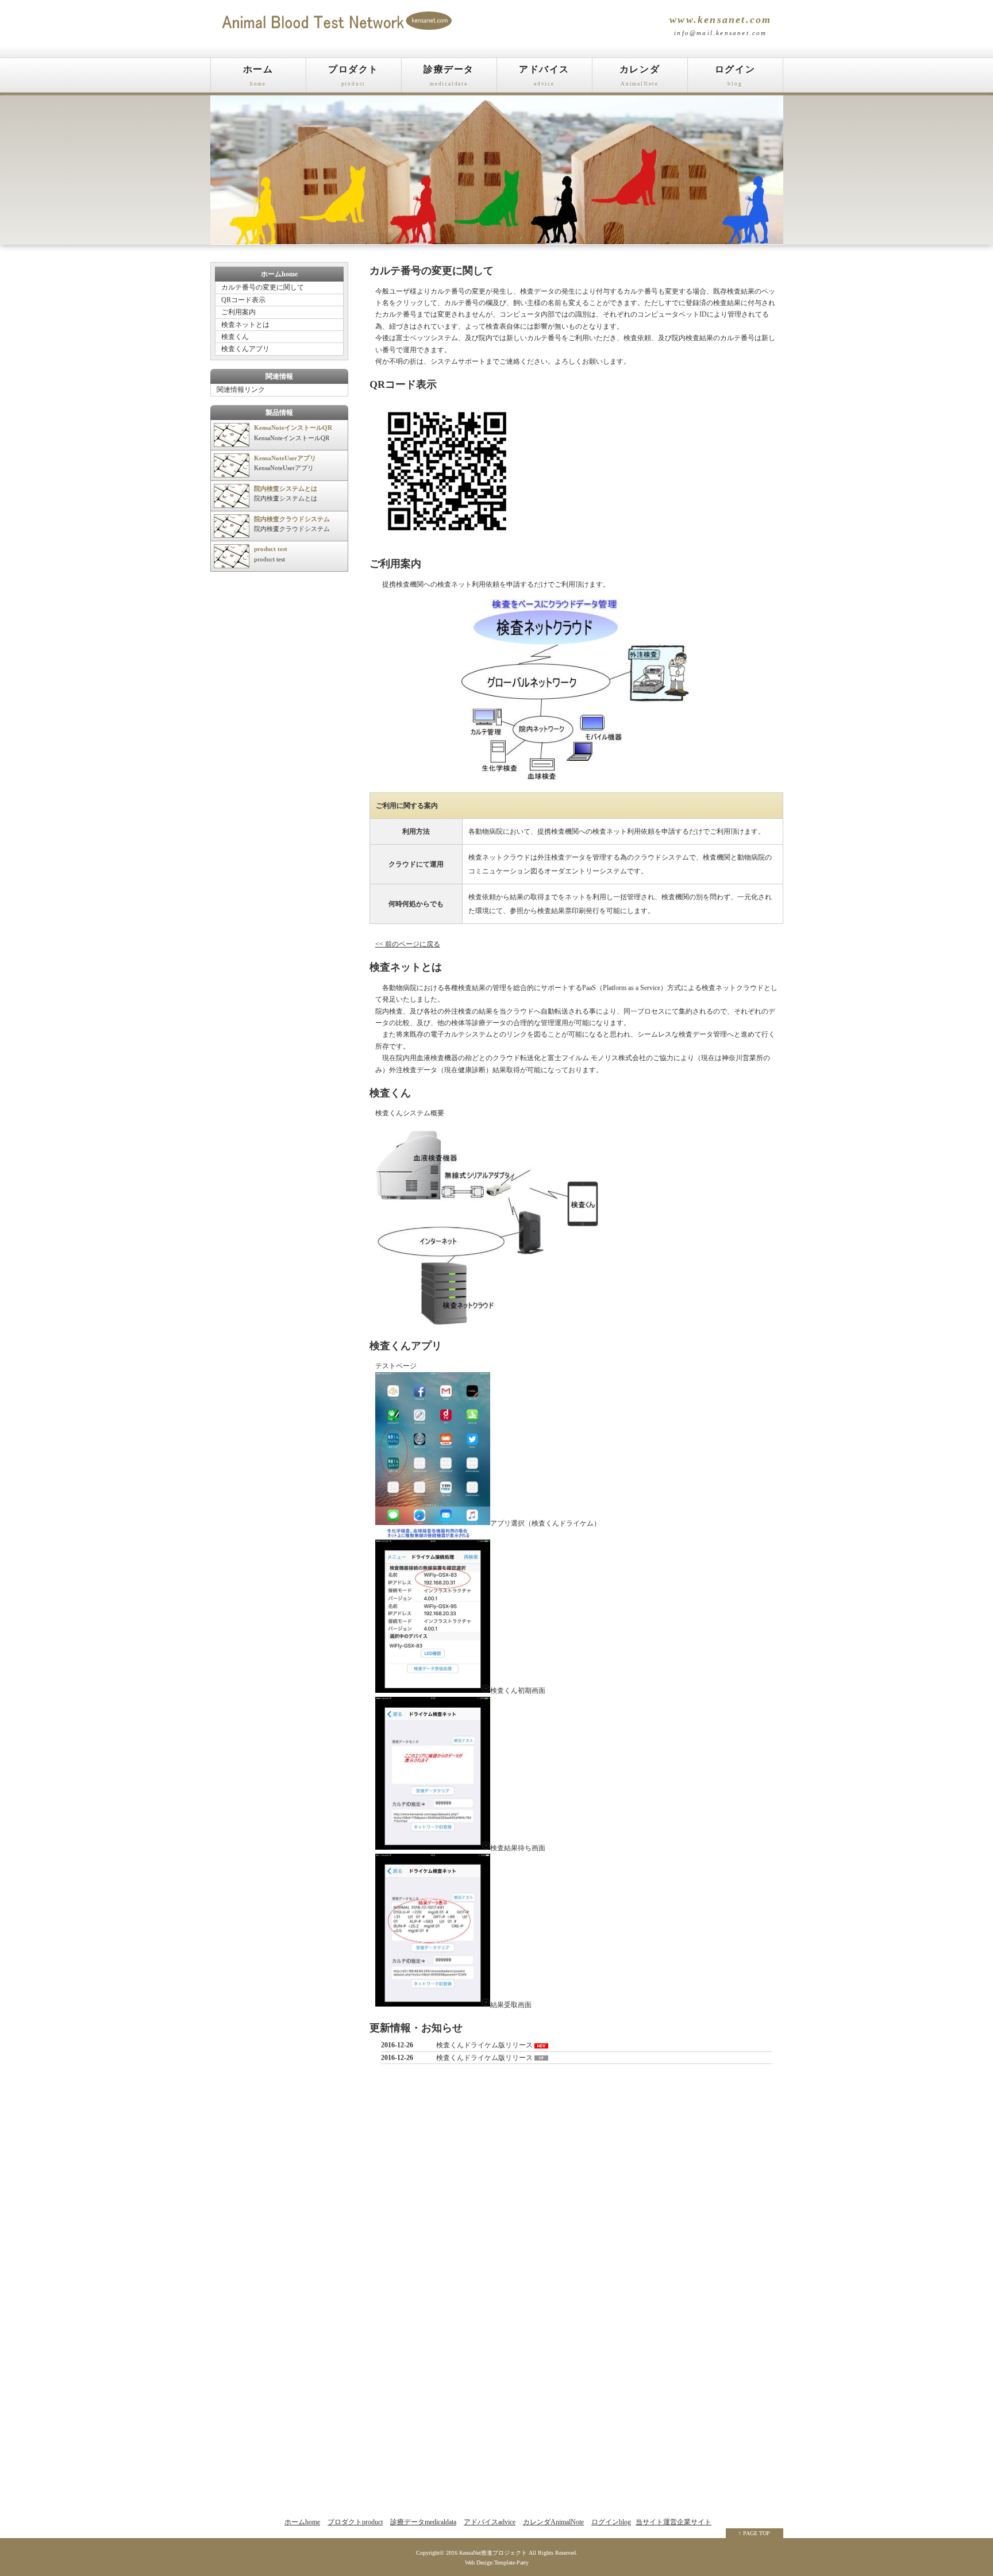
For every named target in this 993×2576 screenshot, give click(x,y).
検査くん (235, 337)
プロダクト (353, 76)
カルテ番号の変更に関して (263, 287)
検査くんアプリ (245, 349)
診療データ (449, 76)
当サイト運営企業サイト (673, 2522)
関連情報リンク (241, 390)
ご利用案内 (238, 312)
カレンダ (640, 76)
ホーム (258, 76)
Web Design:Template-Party (497, 2562)
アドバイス (544, 76)
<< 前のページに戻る (408, 944)
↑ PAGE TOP (754, 2533)
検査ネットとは (245, 325)
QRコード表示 (243, 300)
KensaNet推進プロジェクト (493, 2553)
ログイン (735, 76)
